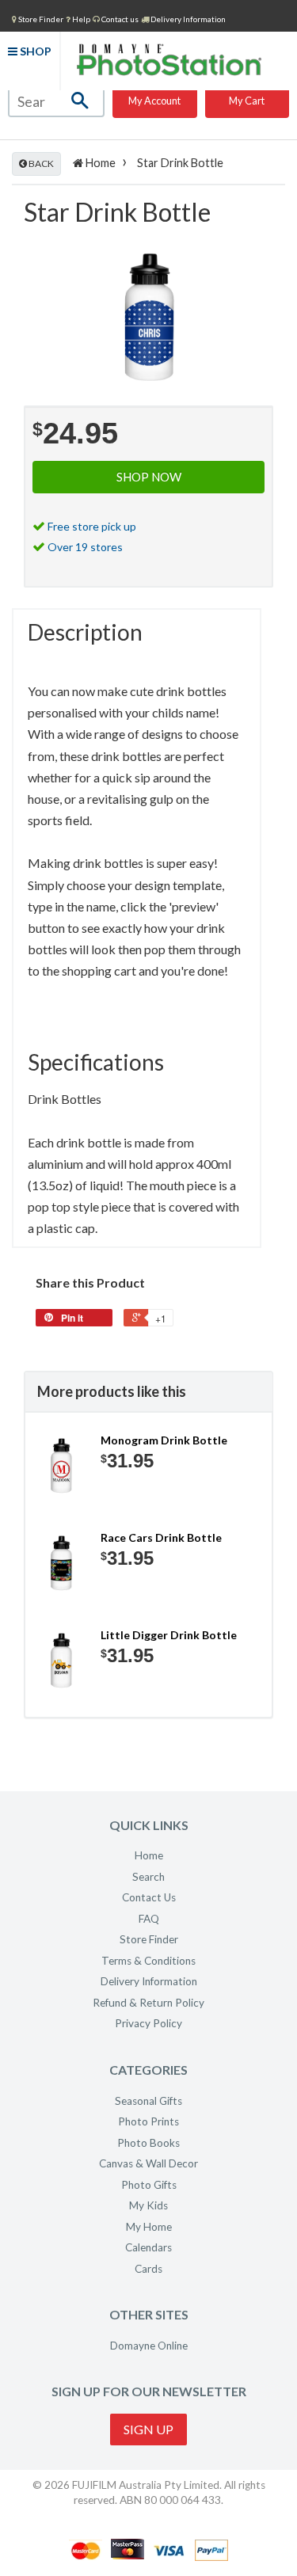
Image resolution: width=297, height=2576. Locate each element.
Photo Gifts (149, 2185)
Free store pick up (92, 526)
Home (99, 163)
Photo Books (148, 2143)
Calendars (148, 2247)
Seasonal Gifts (148, 2101)
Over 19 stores (85, 547)
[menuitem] (38, 18)
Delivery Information (187, 19)
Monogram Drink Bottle (164, 1440)
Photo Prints (148, 2121)
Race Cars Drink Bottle (161, 1537)
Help (80, 19)
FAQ (149, 1919)
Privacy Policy (148, 2023)
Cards (148, 2269)
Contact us (119, 19)
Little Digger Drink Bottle (169, 1635)
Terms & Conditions (148, 1961)
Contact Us (149, 1897)
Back (40, 164)
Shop (34, 51)
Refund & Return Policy (148, 2003)
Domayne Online (149, 2346)
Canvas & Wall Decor (148, 2163)
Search (148, 1877)
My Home (149, 2227)
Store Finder (149, 1939)
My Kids (148, 2205)
